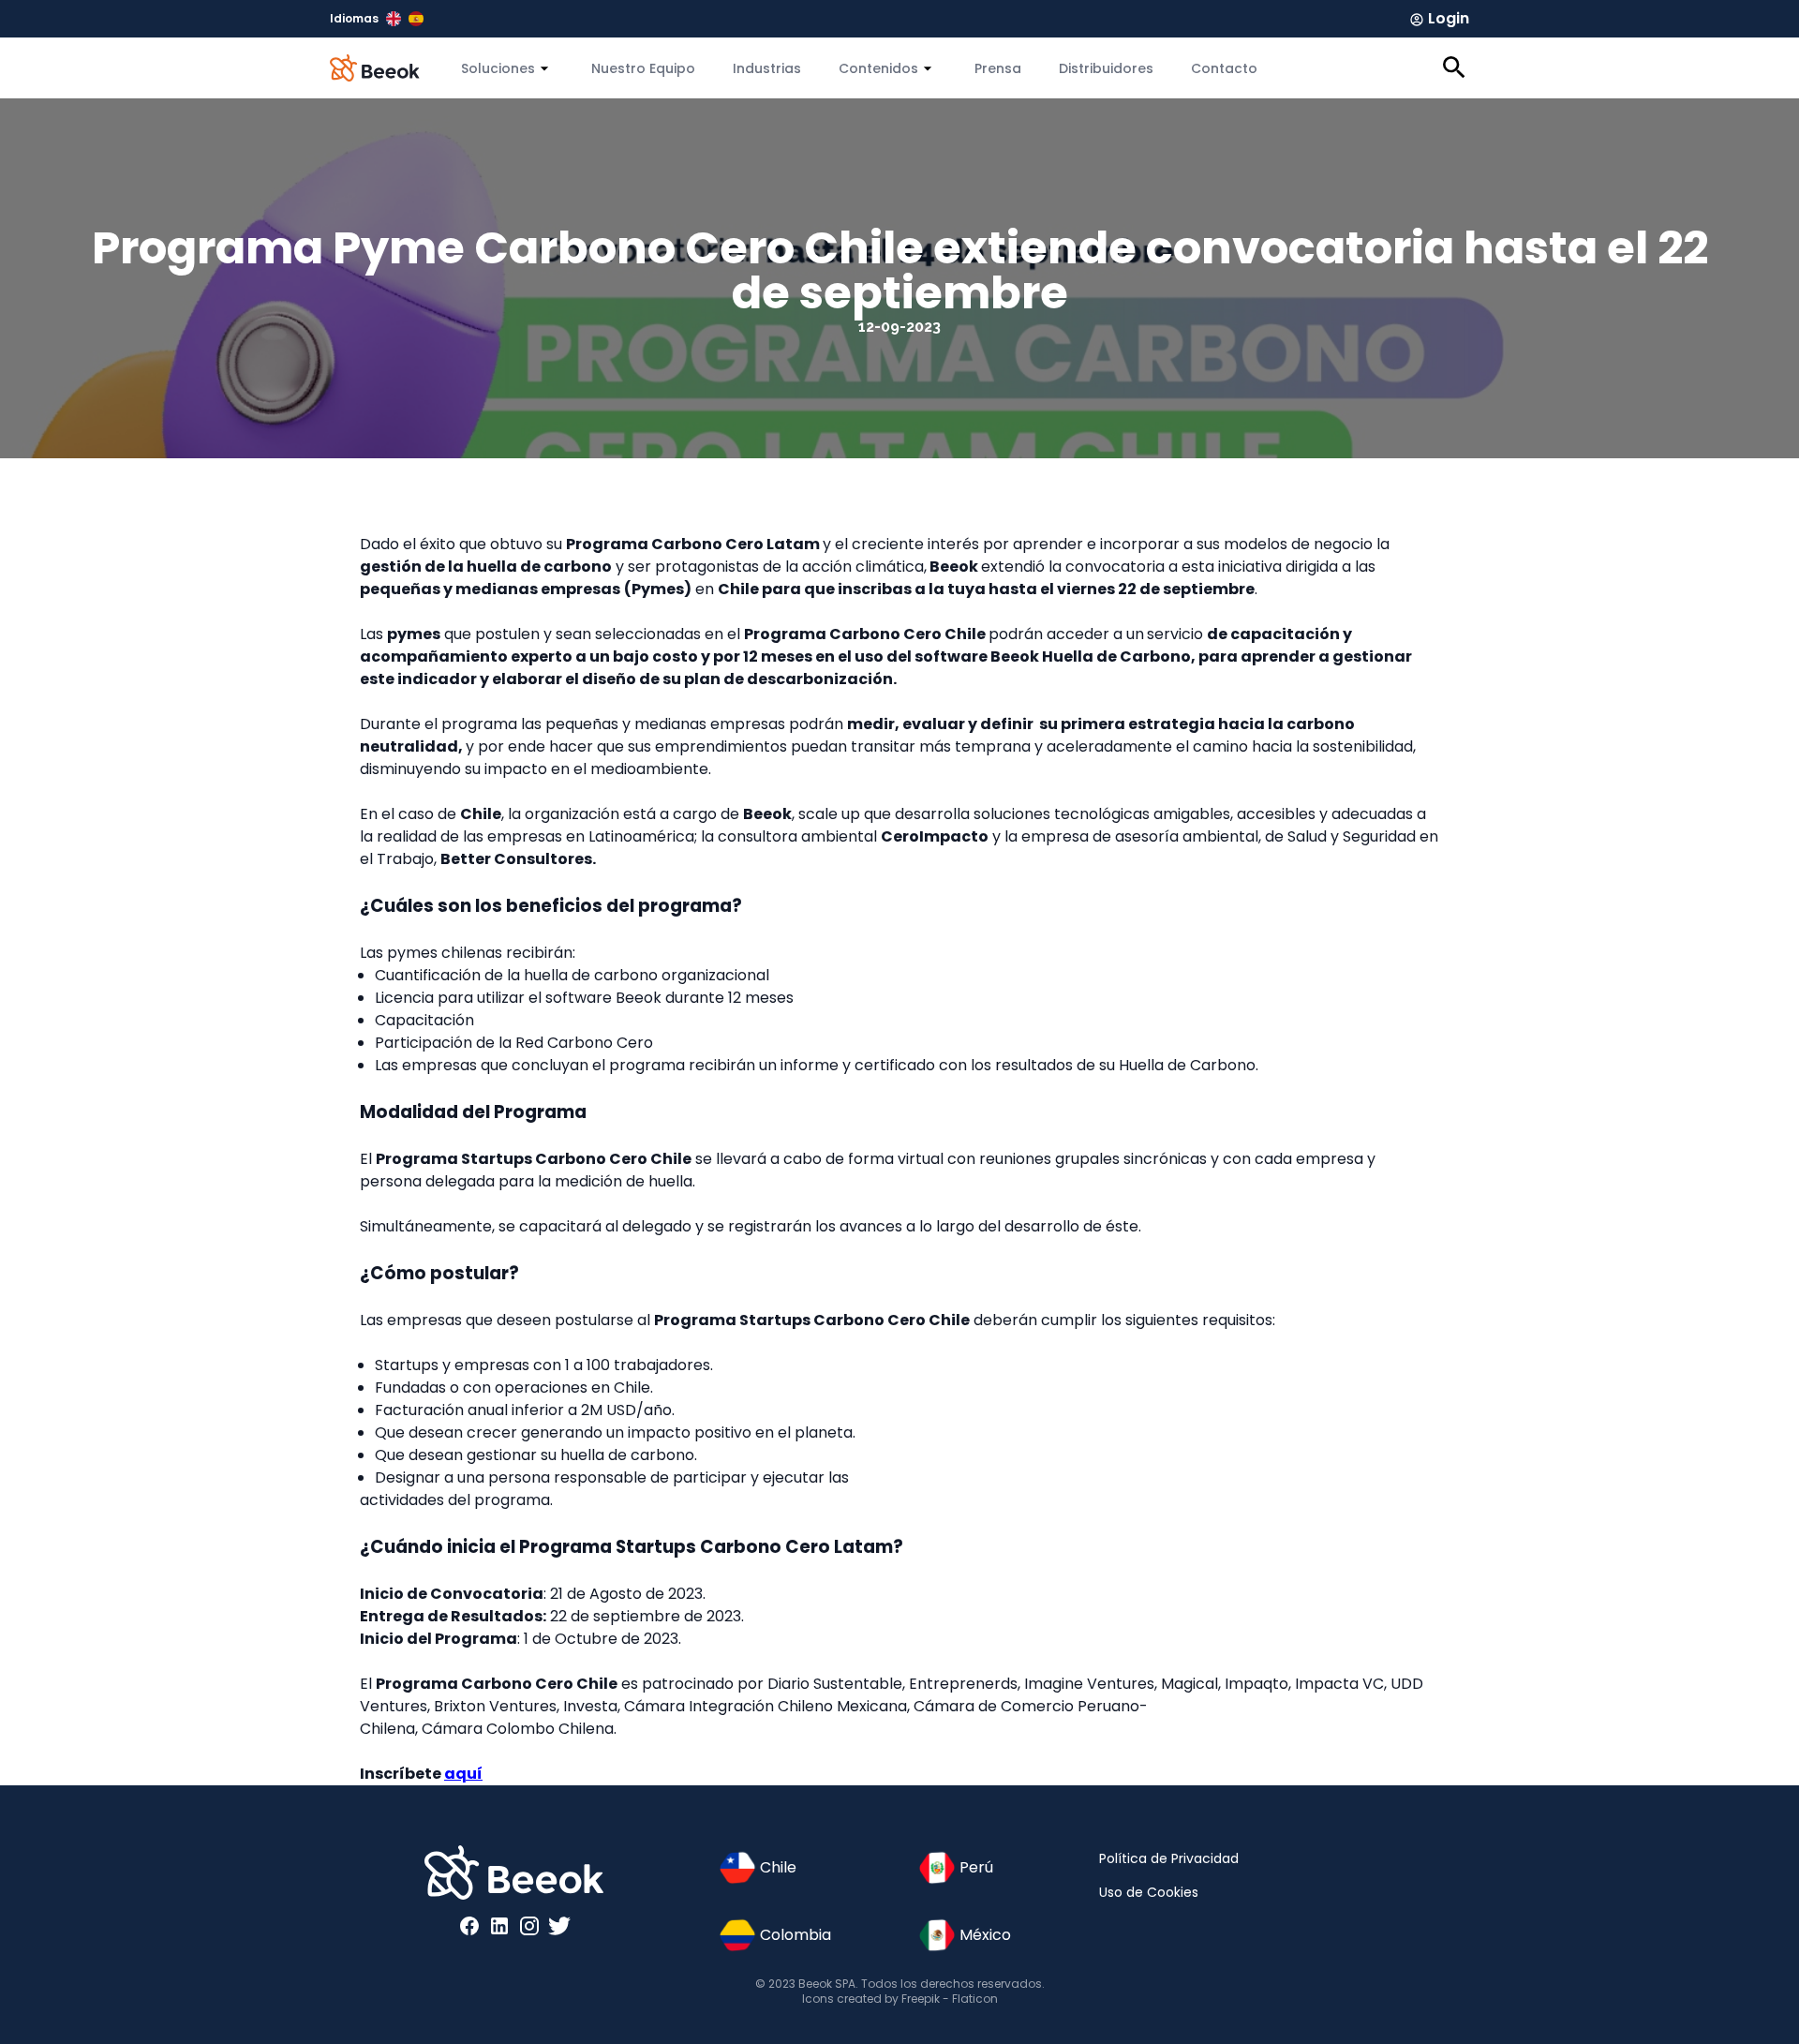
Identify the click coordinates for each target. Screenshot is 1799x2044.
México (985, 1935)
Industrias (767, 68)
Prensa (998, 68)
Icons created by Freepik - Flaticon (900, 1999)
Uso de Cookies (1149, 1892)
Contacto (1224, 68)
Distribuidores (1106, 68)
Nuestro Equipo (643, 68)
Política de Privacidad (1169, 1858)
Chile (778, 1867)
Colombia (795, 1935)
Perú (976, 1867)
